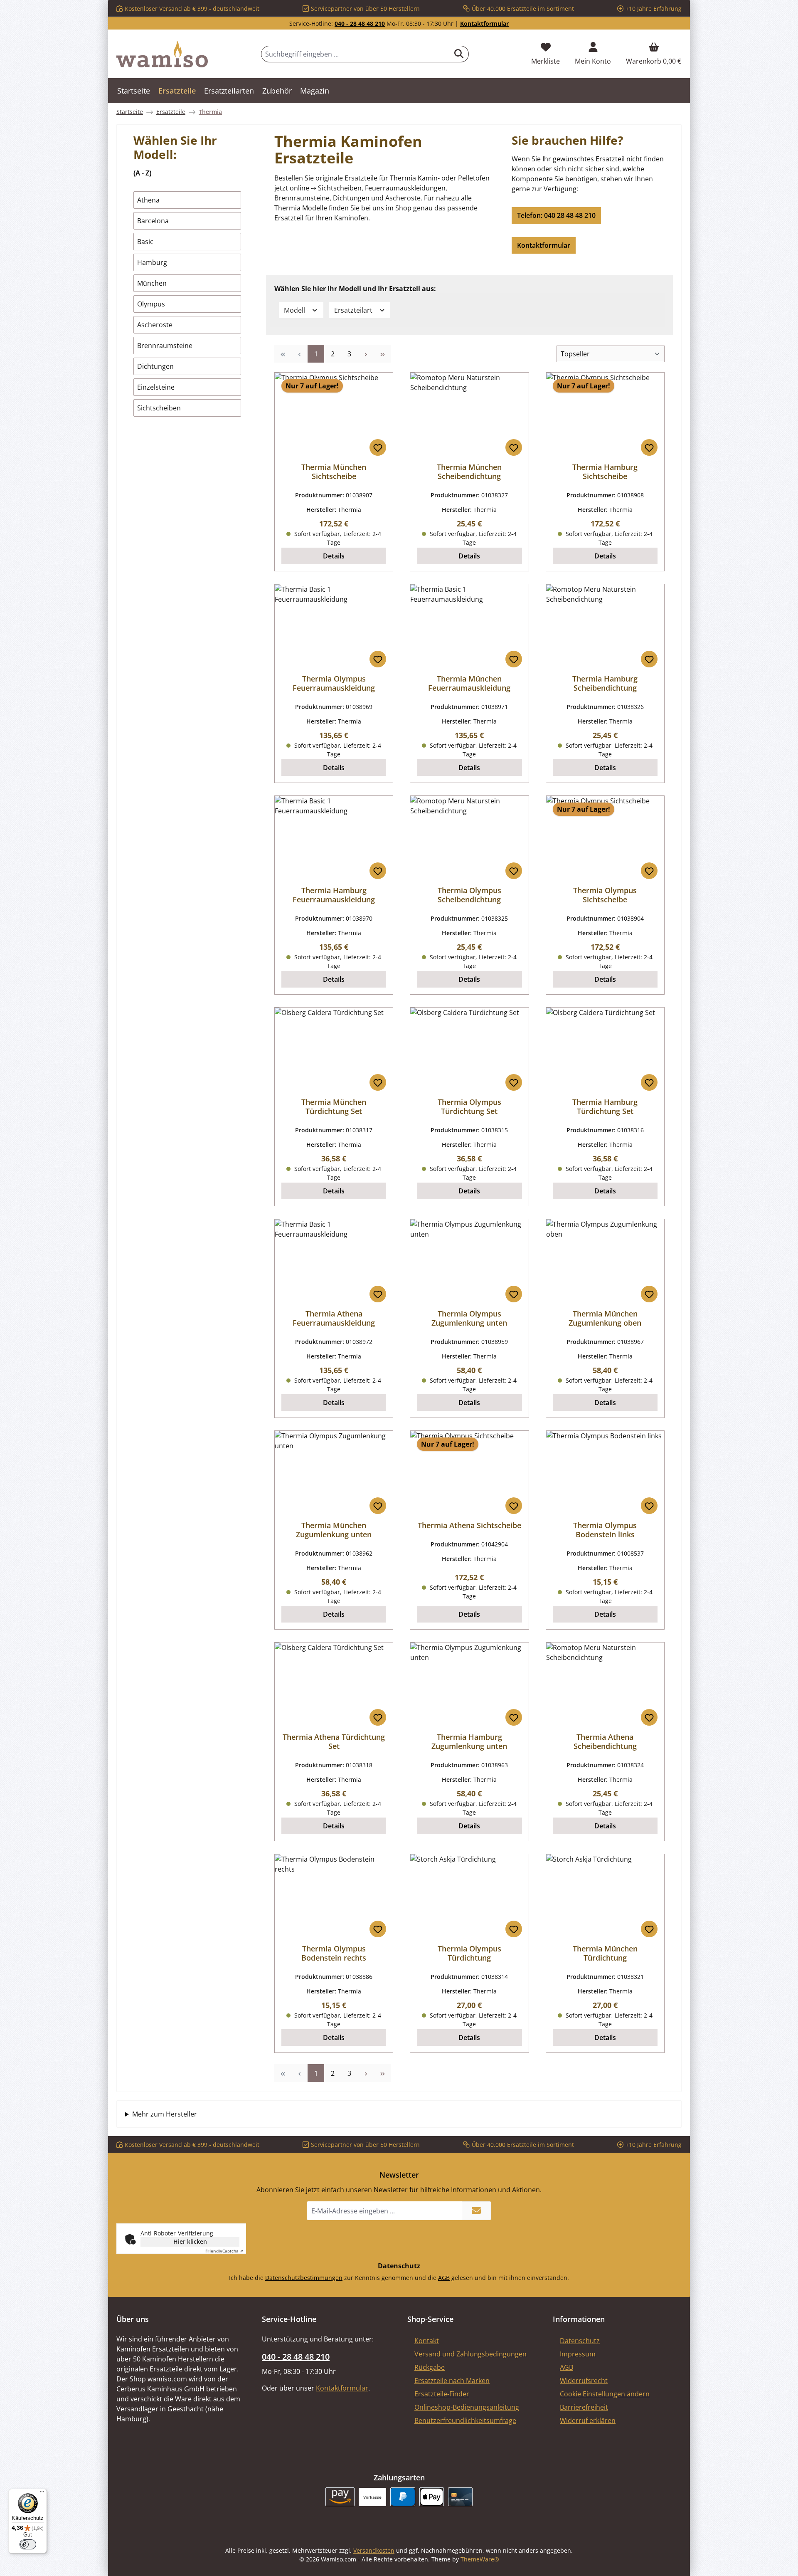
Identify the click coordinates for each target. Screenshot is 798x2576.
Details (334, 556)
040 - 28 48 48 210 (360, 23)
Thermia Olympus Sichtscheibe (605, 895)
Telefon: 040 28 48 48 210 (556, 215)
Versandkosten (374, 2550)
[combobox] (355, 54)
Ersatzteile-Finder (442, 2394)
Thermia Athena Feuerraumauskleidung (334, 1318)
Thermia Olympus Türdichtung (469, 1953)
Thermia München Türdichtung (605, 1953)
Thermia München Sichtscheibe (334, 472)
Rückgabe (430, 2367)
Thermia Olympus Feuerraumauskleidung (334, 683)
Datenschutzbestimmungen (304, 2278)
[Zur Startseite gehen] (162, 54)
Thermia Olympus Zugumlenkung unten (469, 1318)
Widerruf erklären (588, 2420)
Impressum (578, 2354)
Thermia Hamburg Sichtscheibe (605, 472)
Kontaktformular (484, 23)
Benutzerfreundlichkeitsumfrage (465, 2420)
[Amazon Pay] (340, 2497)
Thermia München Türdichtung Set (334, 1106)
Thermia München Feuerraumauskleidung (469, 683)
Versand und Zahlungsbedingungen (470, 2354)
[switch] (28, 2544)
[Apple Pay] (432, 2497)
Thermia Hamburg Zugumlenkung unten (469, 1741)
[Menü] (42, 2494)
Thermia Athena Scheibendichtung (605, 1741)
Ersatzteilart (354, 310)
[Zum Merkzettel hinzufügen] (378, 447)
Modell (295, 310)
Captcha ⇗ (224, 2251)
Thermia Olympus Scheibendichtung (469, 895)
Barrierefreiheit (584, 2407)
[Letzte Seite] (382, 354)
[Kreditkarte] (460, 2497)
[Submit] (476, 2211)
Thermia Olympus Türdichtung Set (469, 1106)
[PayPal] (403, 2497)
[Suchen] (459, 54)
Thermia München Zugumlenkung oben (605, 1318)
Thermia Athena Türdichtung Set (334, 1741)
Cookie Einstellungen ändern (605, 2394)
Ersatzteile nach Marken (452, 2381)
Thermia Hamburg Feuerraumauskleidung (334, 895)
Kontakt (427, 2341)
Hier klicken (190, 2241)
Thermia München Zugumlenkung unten (334, 1530)
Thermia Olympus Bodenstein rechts (334, 1953)
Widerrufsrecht (584, 2381)
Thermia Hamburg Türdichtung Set (605, 1106)
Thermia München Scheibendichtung (469, 472)
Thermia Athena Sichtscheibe (469, 1525)
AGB (444, 2278)
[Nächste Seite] (366, 354)
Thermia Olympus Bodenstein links (605, 1530)
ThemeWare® (480, 2559)
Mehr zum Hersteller (165, 2114)
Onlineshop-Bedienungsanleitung (467, 2407)
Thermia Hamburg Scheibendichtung (605, 683)
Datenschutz (580, 2341)
